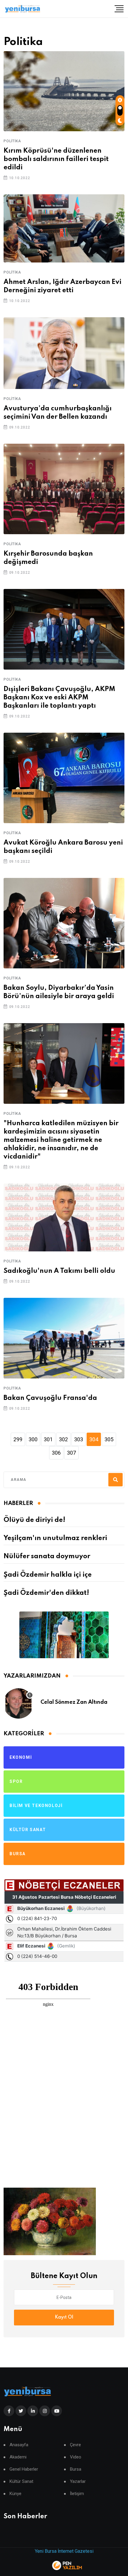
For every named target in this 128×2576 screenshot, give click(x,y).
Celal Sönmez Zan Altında (74, 1702)
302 (63, 1439)
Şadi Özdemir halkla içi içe (48, 1575)
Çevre (75, 2445)
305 (109, 1439)
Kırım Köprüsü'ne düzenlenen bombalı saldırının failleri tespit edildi (56, 159)
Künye (15, 2494)
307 (71, 1453)
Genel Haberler (24, 2469)
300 (33, 1439)
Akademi (18, 2457)
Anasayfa (19, 2445)
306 (56, 1453)
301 (48, 1439)
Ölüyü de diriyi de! (34, 1520)
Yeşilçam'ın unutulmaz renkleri (55, 1538)
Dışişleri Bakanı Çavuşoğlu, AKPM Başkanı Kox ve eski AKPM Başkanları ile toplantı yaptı (59, 698)
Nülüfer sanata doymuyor (47, 1556)
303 (79, 1439)
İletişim (77, 2494)
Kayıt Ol (64, 2317)
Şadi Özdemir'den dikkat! (46, 1593)
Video (76, 2457)
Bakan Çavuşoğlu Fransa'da (50, 1398)
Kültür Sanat (21, 2482)
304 (94, 1439)
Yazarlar (78, 2482)
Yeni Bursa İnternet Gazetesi (64, 2551)
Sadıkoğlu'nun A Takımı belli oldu (59, 1271)
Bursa (76, 2469)
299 (18, 1439)
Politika (12, 141)
